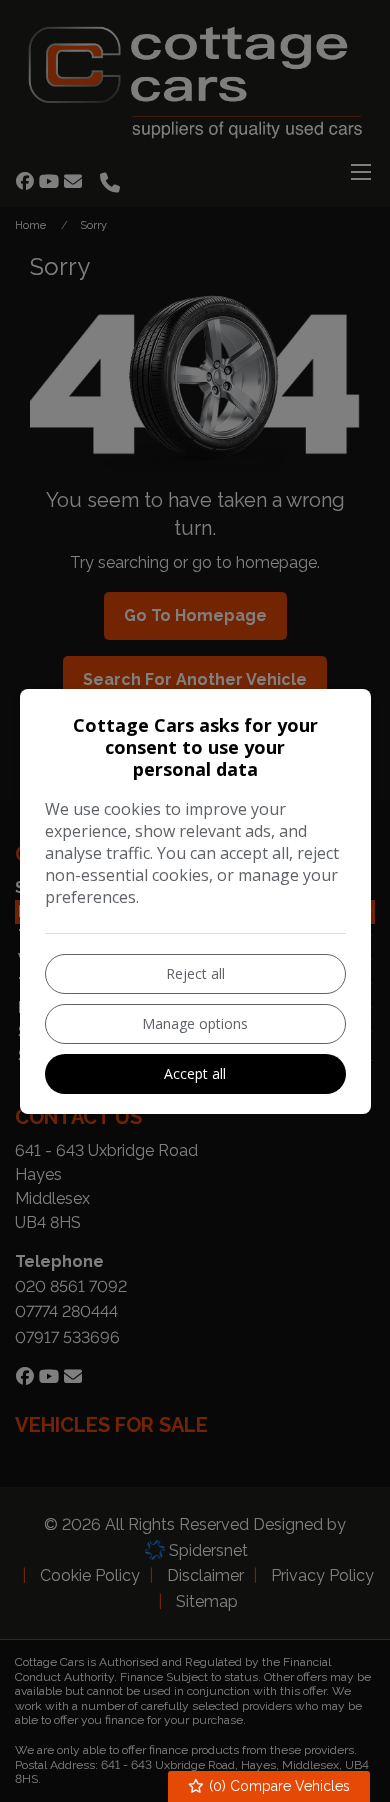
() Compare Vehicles (277, 1786)
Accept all (195, 1073)
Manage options (195, 1023)
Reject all (195, 973)
